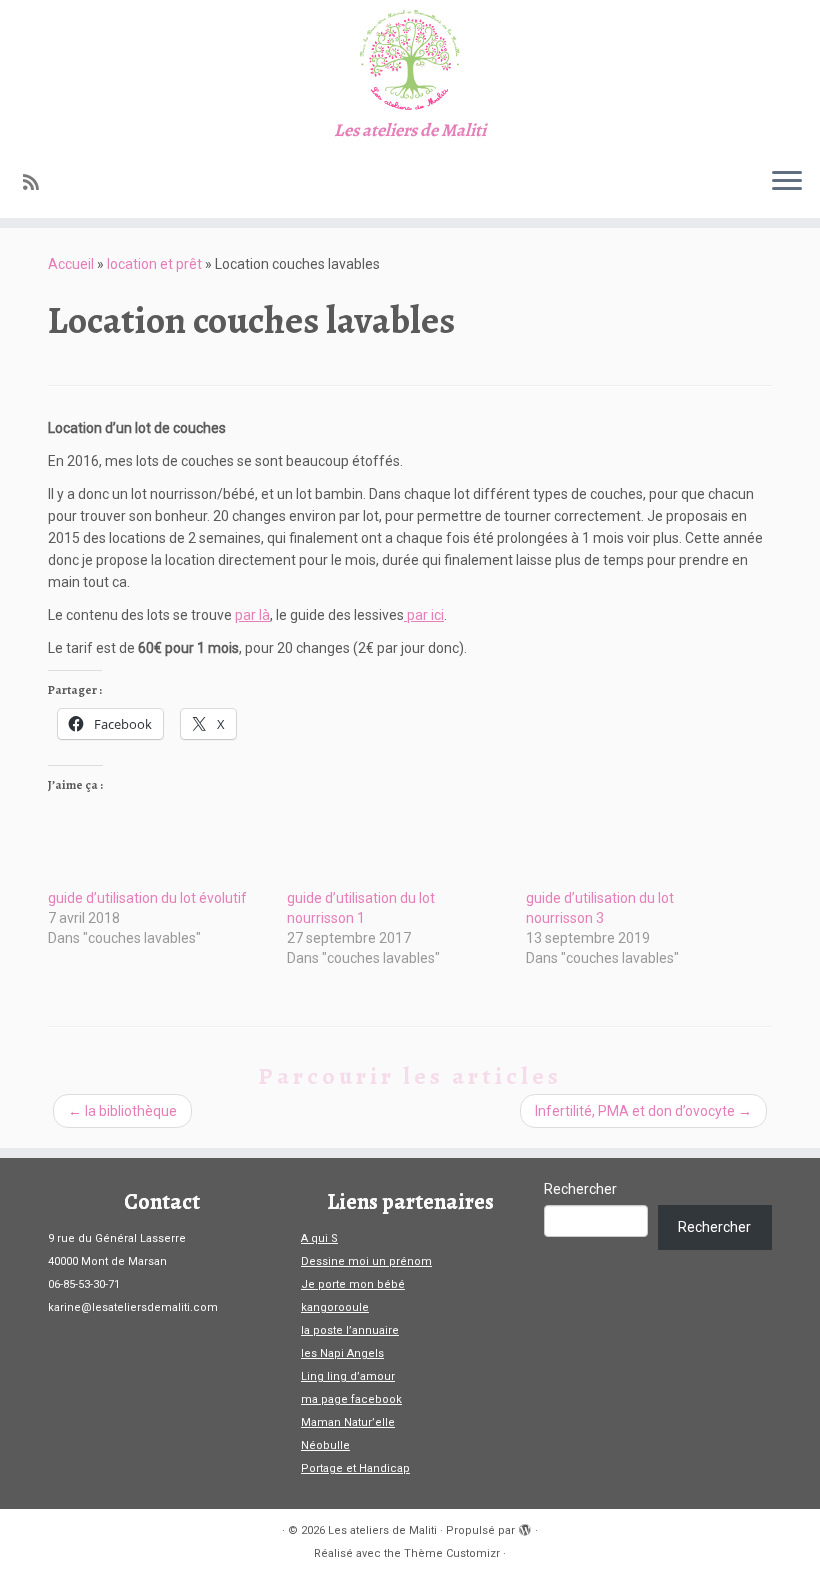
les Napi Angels (342, 1353)
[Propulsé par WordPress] (525, 1527)
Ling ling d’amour (348, 1376)
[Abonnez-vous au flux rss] (37, 182)
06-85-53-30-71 (84, 1284)
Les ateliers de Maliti (382, 1530)
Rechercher (580, 1189)
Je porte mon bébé (353, 1284)
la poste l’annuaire (350, 1330)
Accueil (71, 264)
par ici (424, 615)
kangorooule (335, 1307)
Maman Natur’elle (348, 1422)
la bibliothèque (122, 1111)
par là (252, 615)
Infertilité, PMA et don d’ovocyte (643, 1111)
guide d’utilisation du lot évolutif (147, 898)
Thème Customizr (452, 1553)
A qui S (319, 1238)
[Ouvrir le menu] (787, 182)
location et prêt (154, 264)
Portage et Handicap (355, 1468)
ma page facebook (351, 1399)
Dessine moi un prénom (366, 1261)
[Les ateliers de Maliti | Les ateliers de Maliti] (410, 60)
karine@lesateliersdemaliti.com (133, 1307)
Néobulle (325, 1445)
